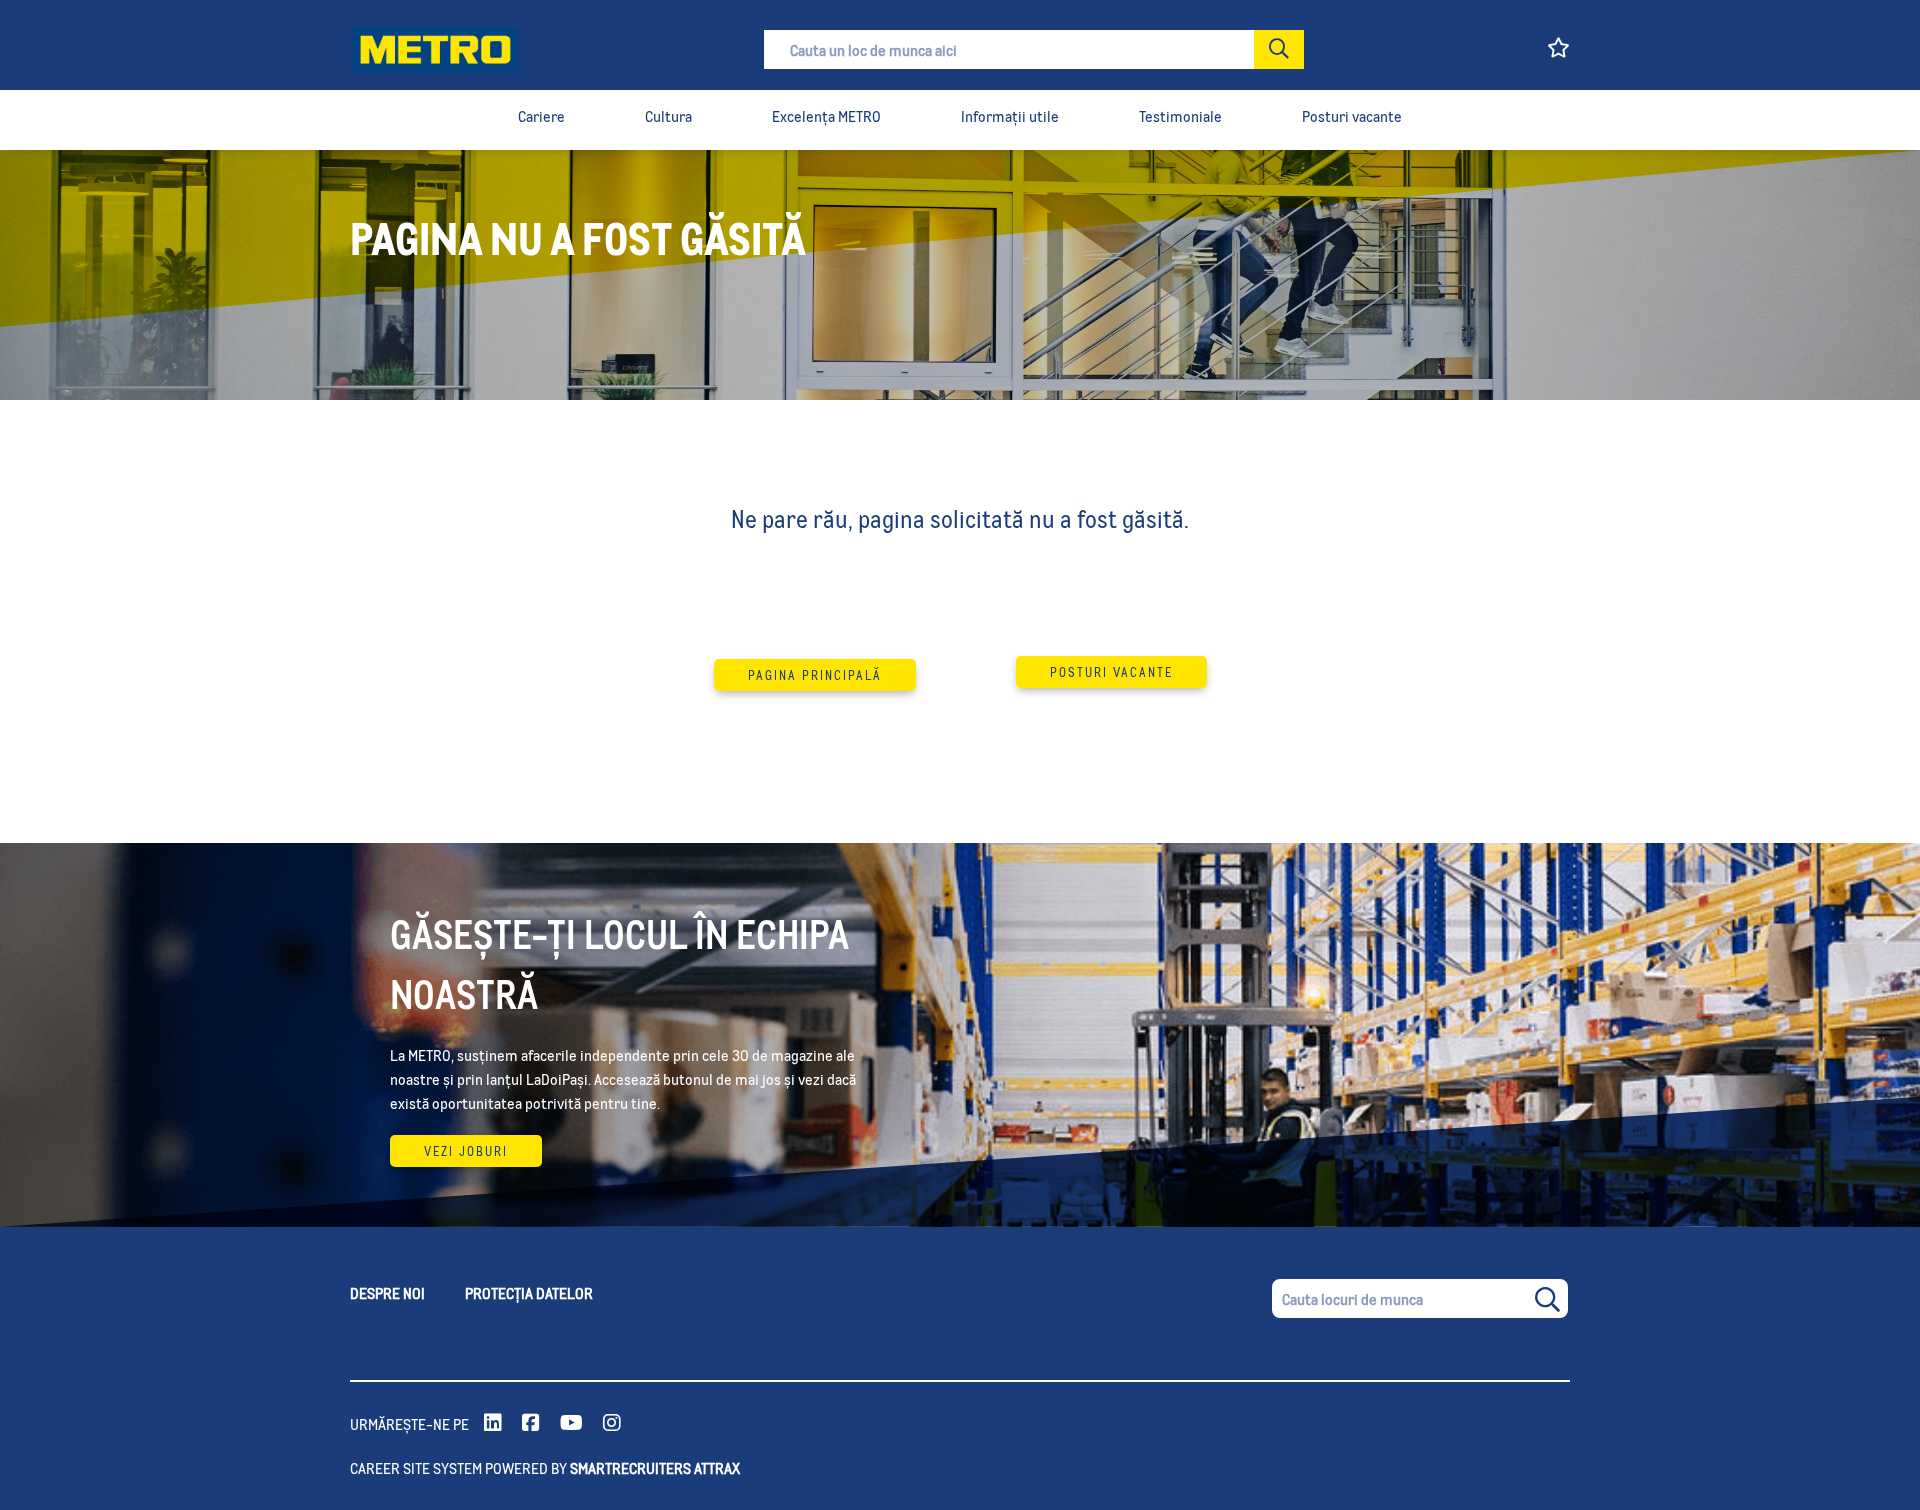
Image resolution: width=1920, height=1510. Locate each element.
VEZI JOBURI (466, 1151)
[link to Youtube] (571, 1424)
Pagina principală (815, 675)
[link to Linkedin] (493, 1424)
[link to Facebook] (531, 1424)
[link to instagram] (612, 1424)
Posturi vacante (1111, 672)
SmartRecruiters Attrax (655, 1467)
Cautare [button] (1279, 49)
